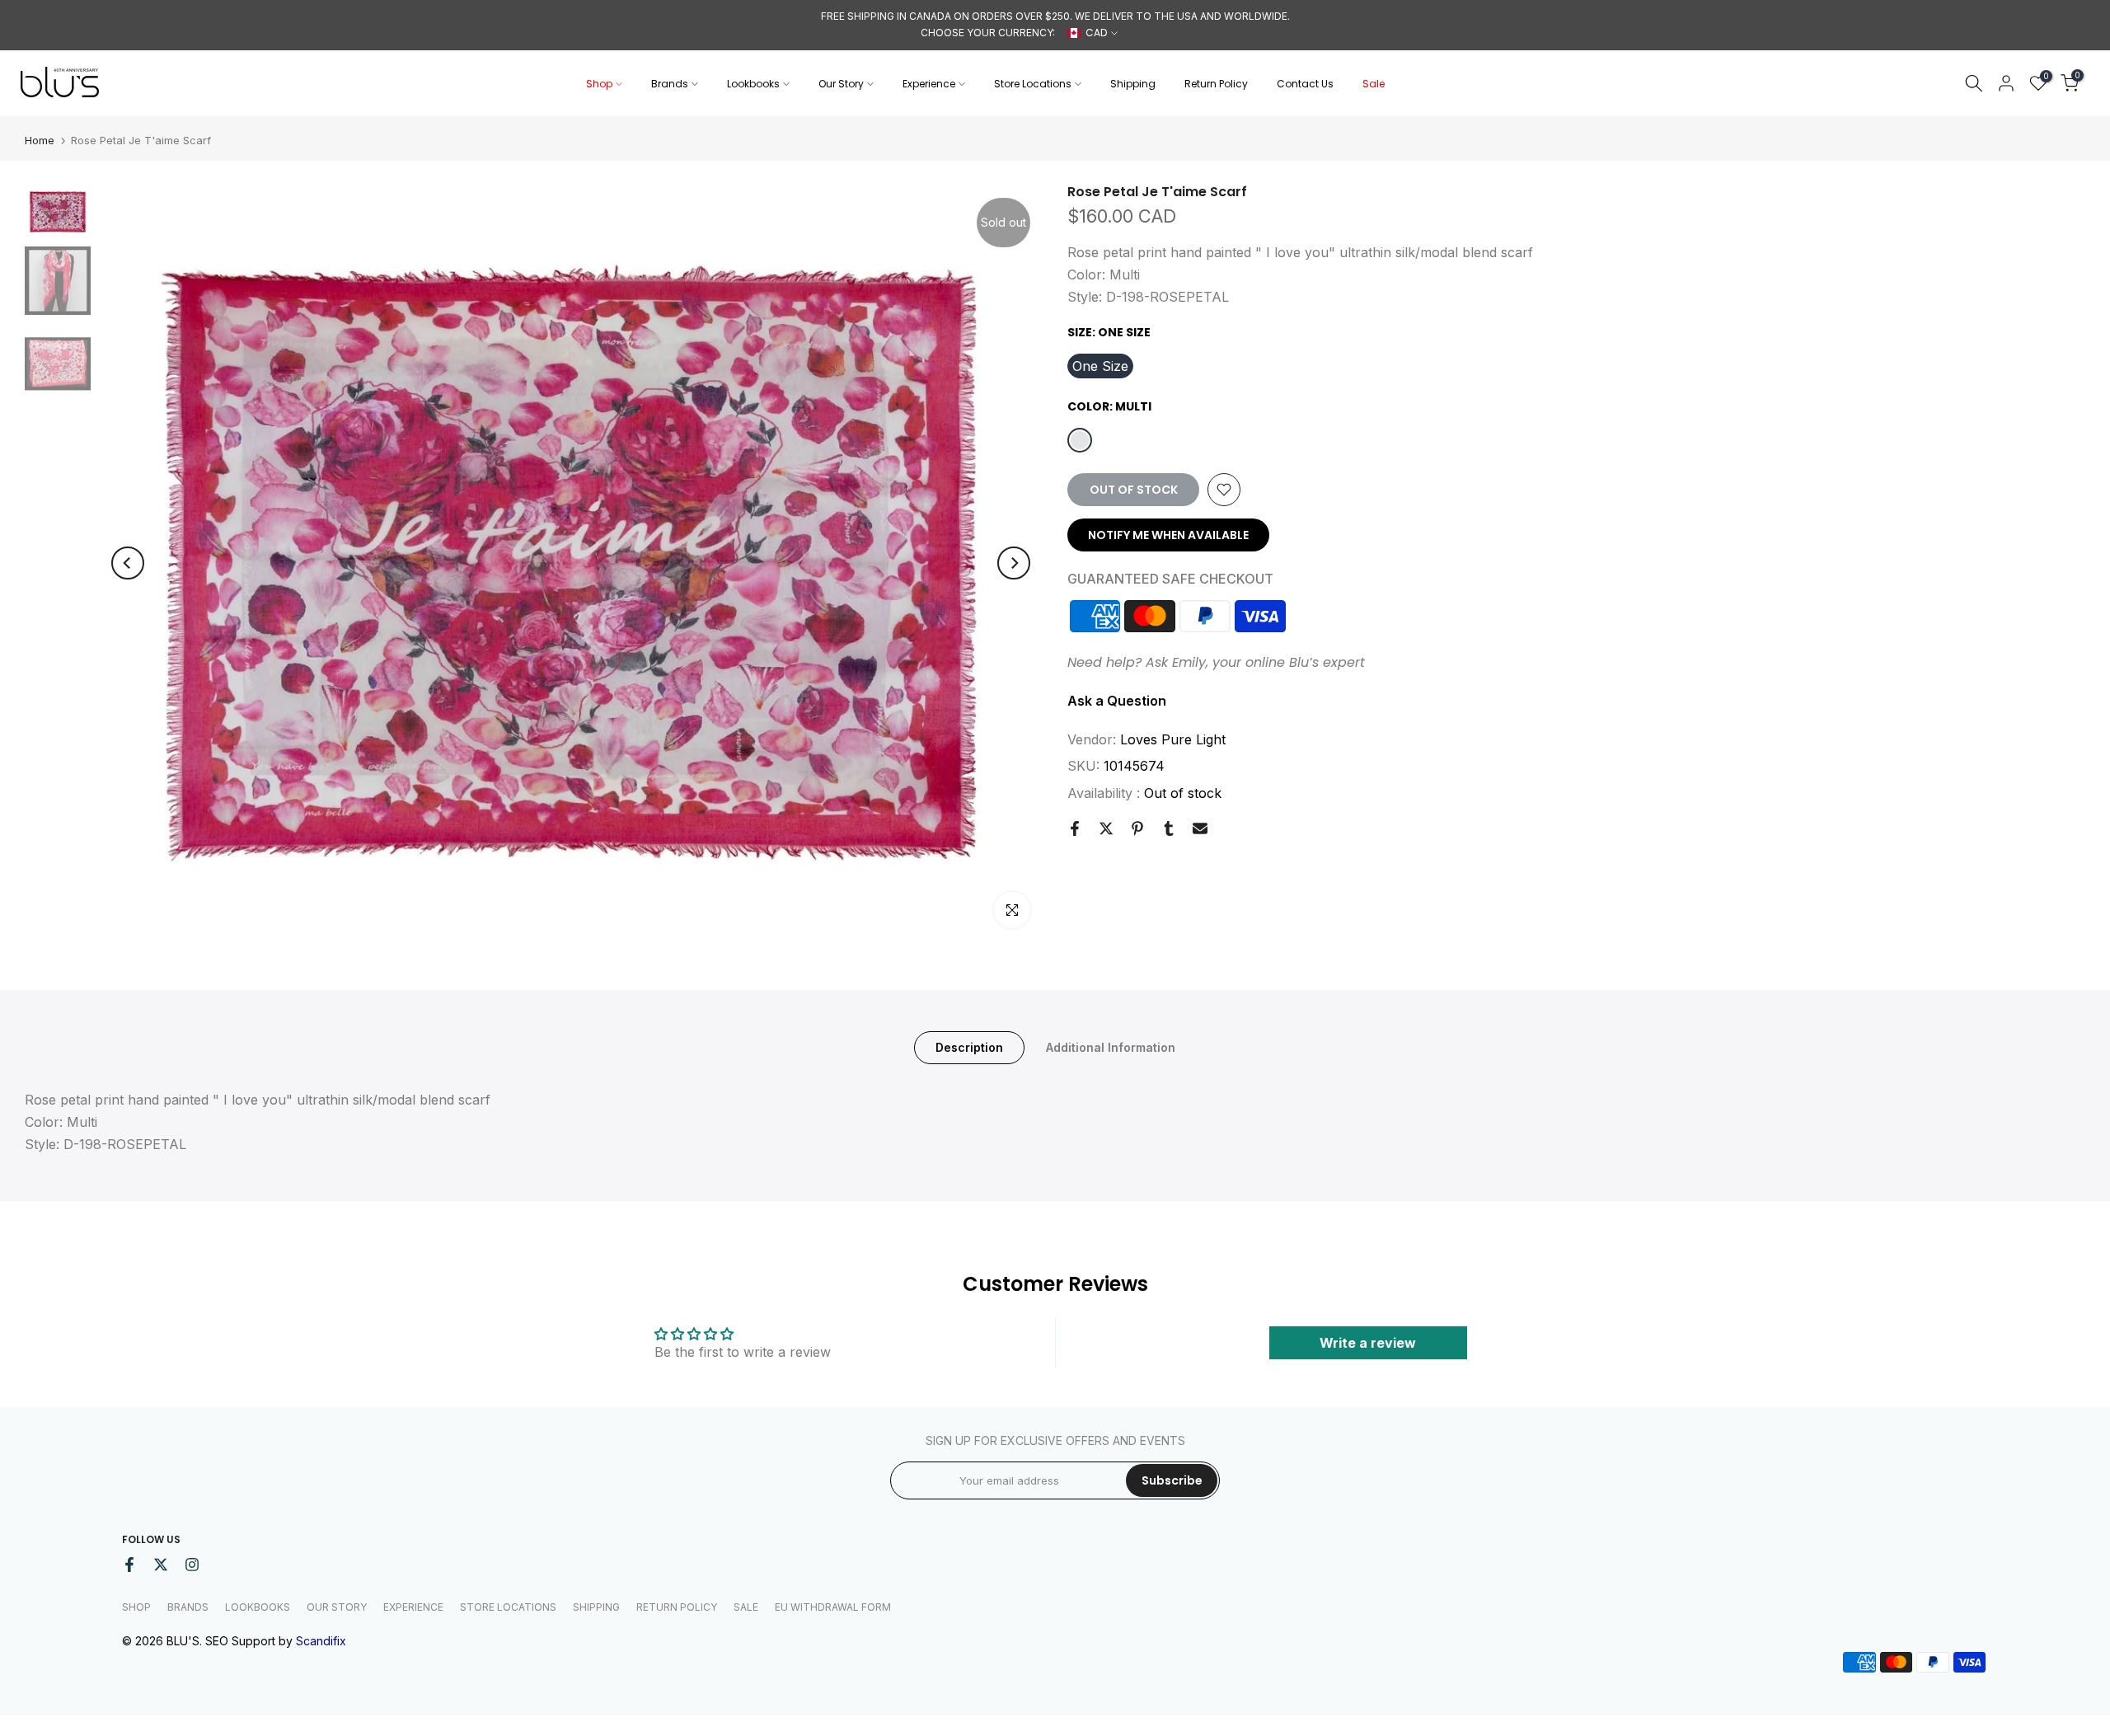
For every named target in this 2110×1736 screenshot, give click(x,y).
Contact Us (1305, 84)
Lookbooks (753, 84)
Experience (929, 84)
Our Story (841, 84)
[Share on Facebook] (1075, 828)
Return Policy (1216, 84)
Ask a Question (1117, 701)
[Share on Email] (1200, 828)
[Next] (1014, 563)
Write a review (1368, 1343)
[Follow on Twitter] (161, 1565)
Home (40, 141)
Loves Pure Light (1173, 739)
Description (969, 1046)
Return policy (677, 1607)
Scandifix (321, 1641)
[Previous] (128, 563)
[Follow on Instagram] (192, 1565)
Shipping (1133, 84)
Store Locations (1033, 84)
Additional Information (1111, 1046)
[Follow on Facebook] (129, 1565)
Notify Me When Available (1168, 535)
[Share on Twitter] (1106, 828)
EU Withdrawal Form (833, 1607)
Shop (599, 84)
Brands (670, 84)
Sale (1374, 84)
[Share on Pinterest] (1137, 828)
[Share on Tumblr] (1169, 828)
